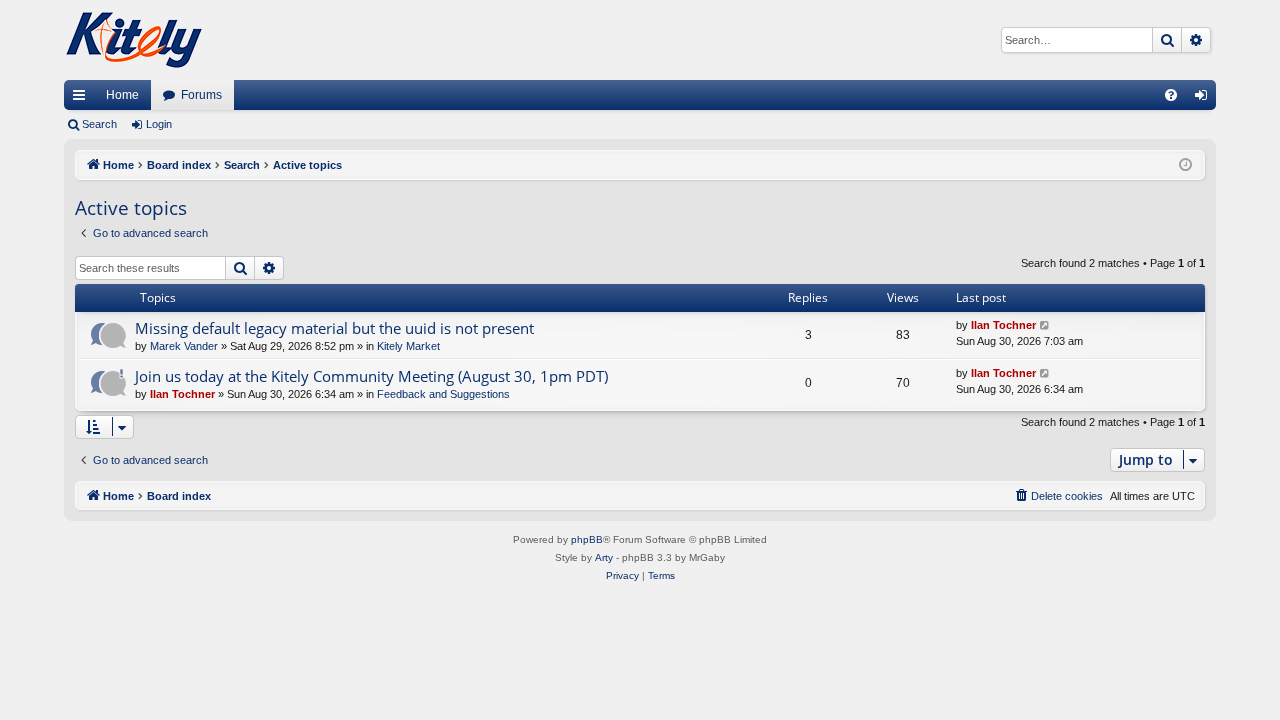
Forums (201, 95)
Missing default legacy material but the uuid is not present (334, 328)
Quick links (83, 99)
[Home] (134, 40)
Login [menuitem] (1205, 99)
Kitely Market (408, 346)
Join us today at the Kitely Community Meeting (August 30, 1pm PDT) (371, 376)
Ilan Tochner (1003, 325)
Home (122, 95)
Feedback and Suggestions (443, 394)
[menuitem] (1171, 95)
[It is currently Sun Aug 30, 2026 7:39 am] (1185, 165)
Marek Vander (184, 346)
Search (99, 124)
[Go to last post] (1045, 325)
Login (159, 124)
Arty (604, 557)
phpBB (587, 539)
